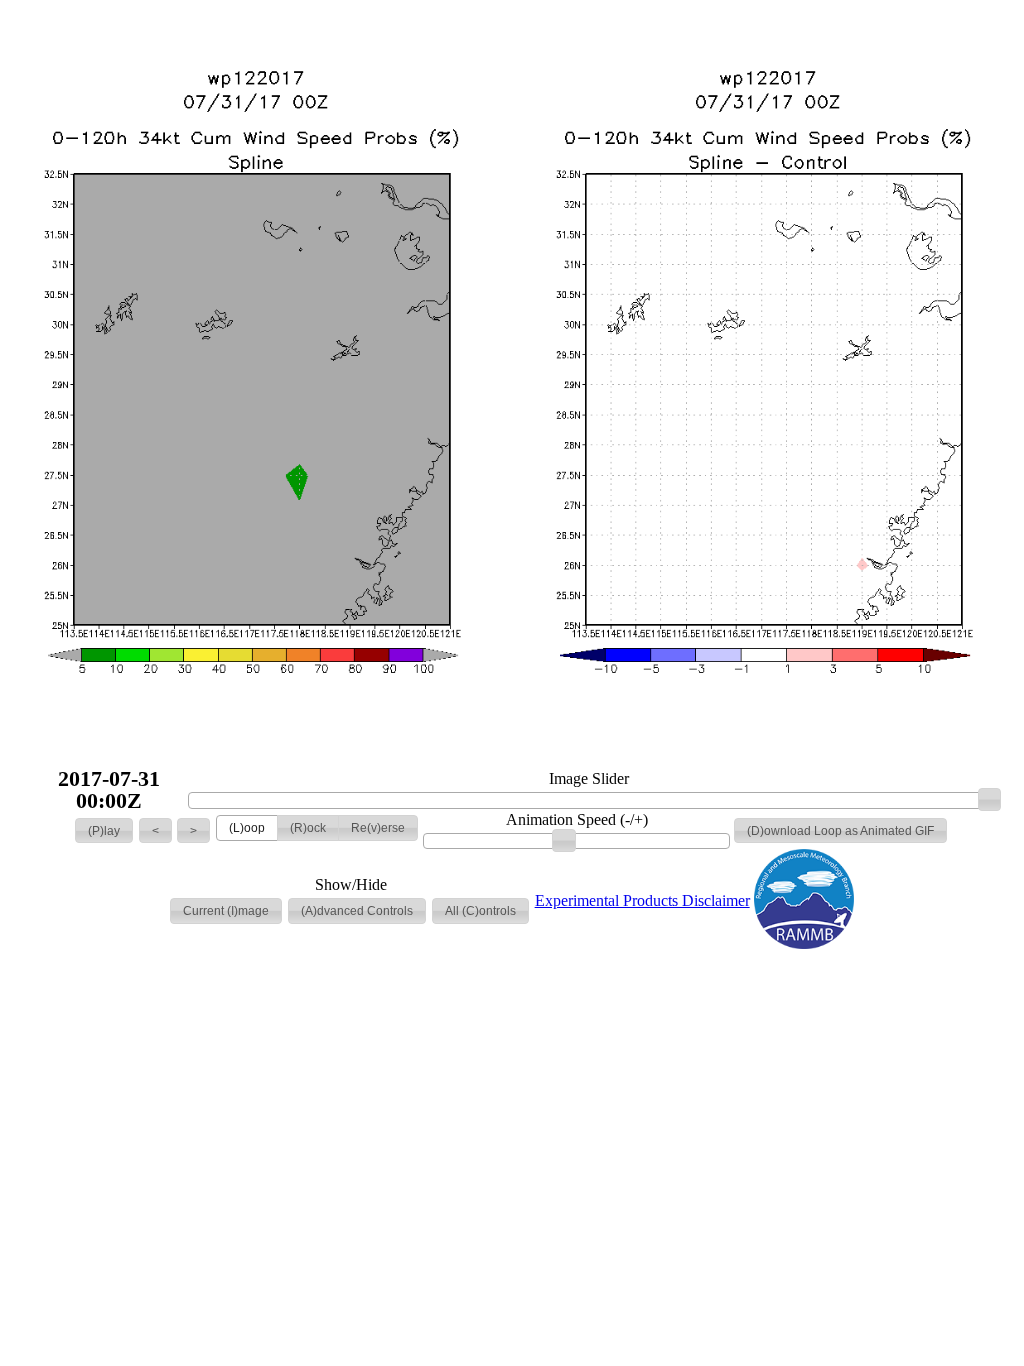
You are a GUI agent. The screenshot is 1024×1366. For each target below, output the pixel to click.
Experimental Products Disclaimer (642, 900)
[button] (104, 831)
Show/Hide (351, 885)
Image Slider (589, 779)
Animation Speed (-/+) (577, 820)
